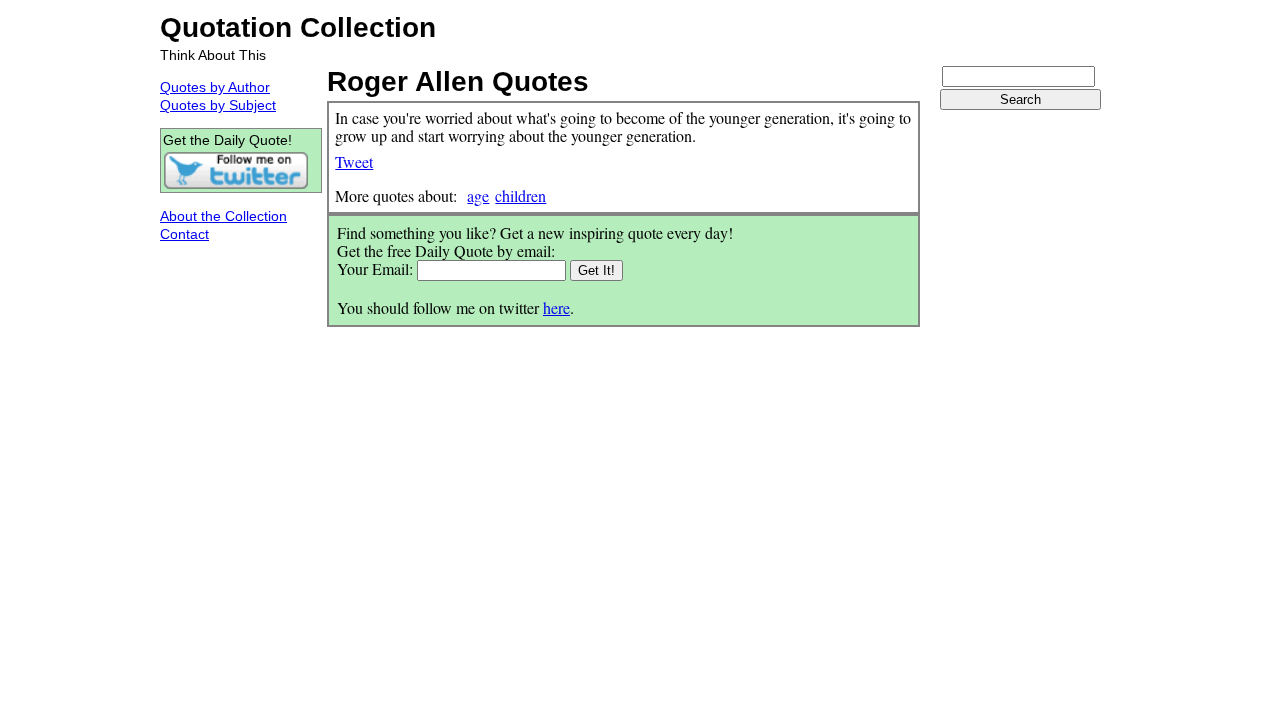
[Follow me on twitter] (236, 185)
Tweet (354, 161)
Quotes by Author (215, 87)
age (478, 195)
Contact (184, 234)
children (520, 195)
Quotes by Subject (218, 105)
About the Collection (223, 216)
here (556, 307)
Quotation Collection (298, 27)
